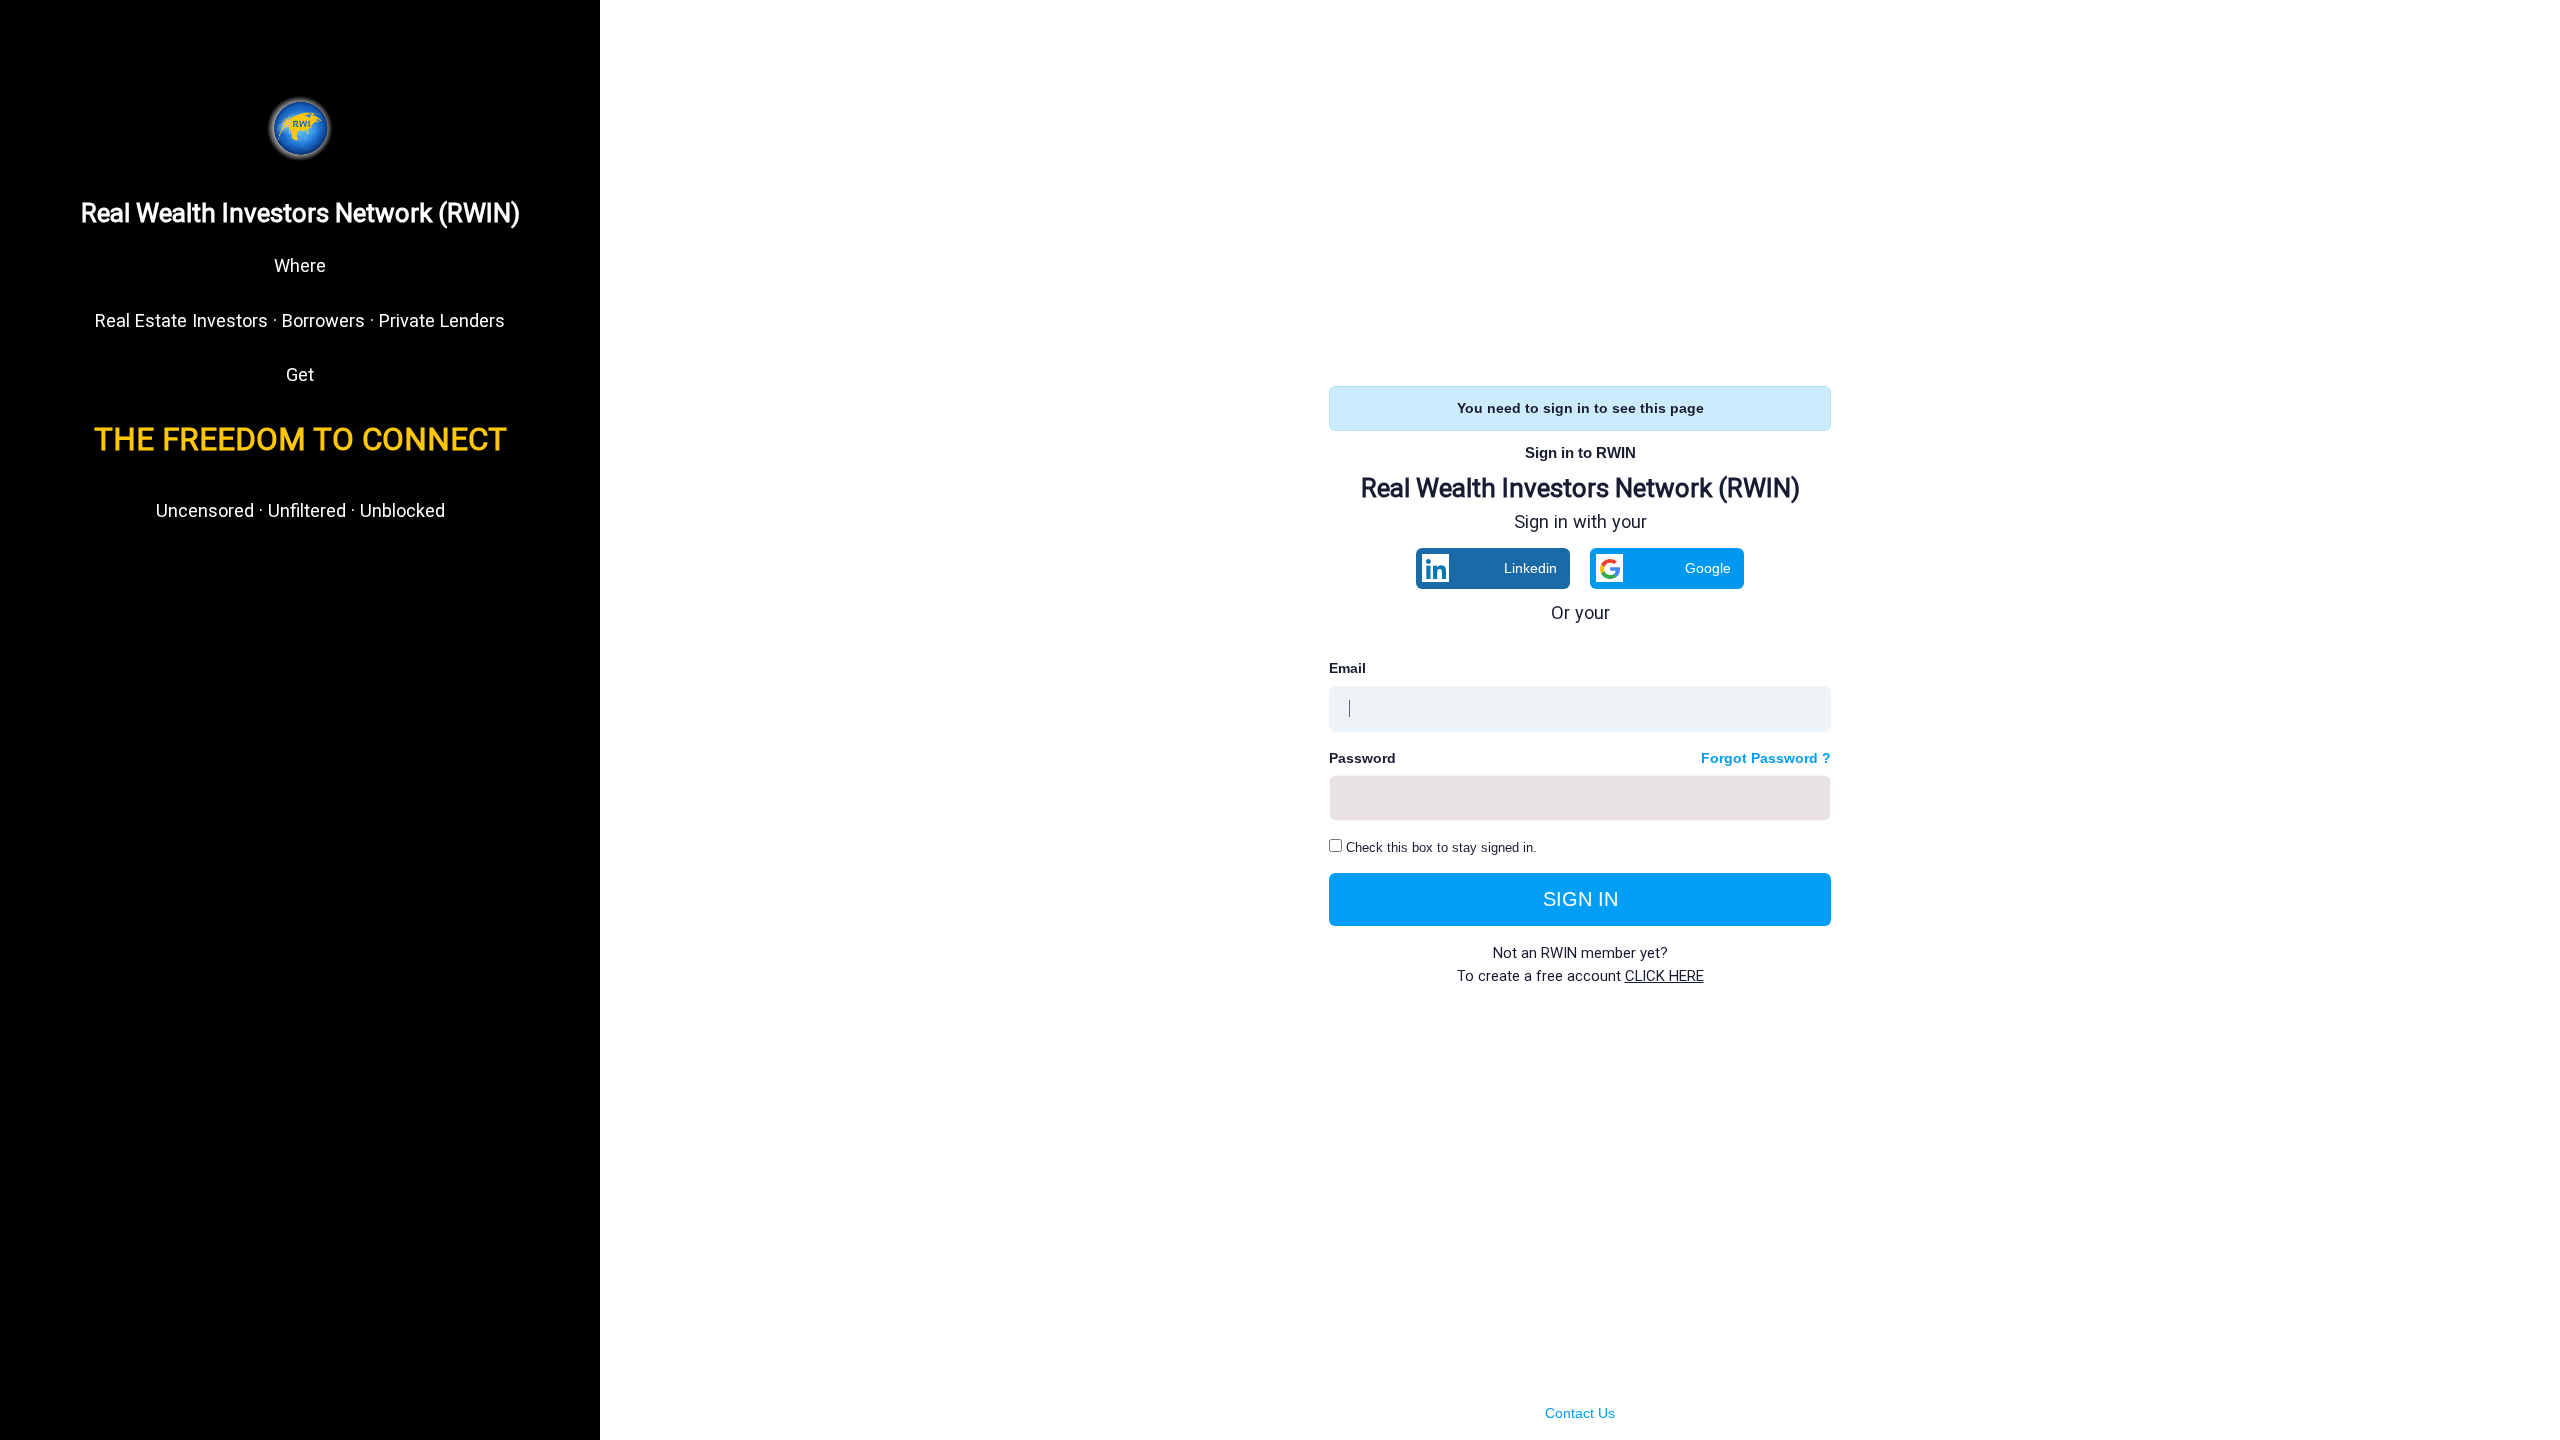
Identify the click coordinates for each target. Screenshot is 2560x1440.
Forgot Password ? (1766, 758)
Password (1362, 758)
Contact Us (1580, 1413)
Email (1347, 668)
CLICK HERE (1664, 976)
